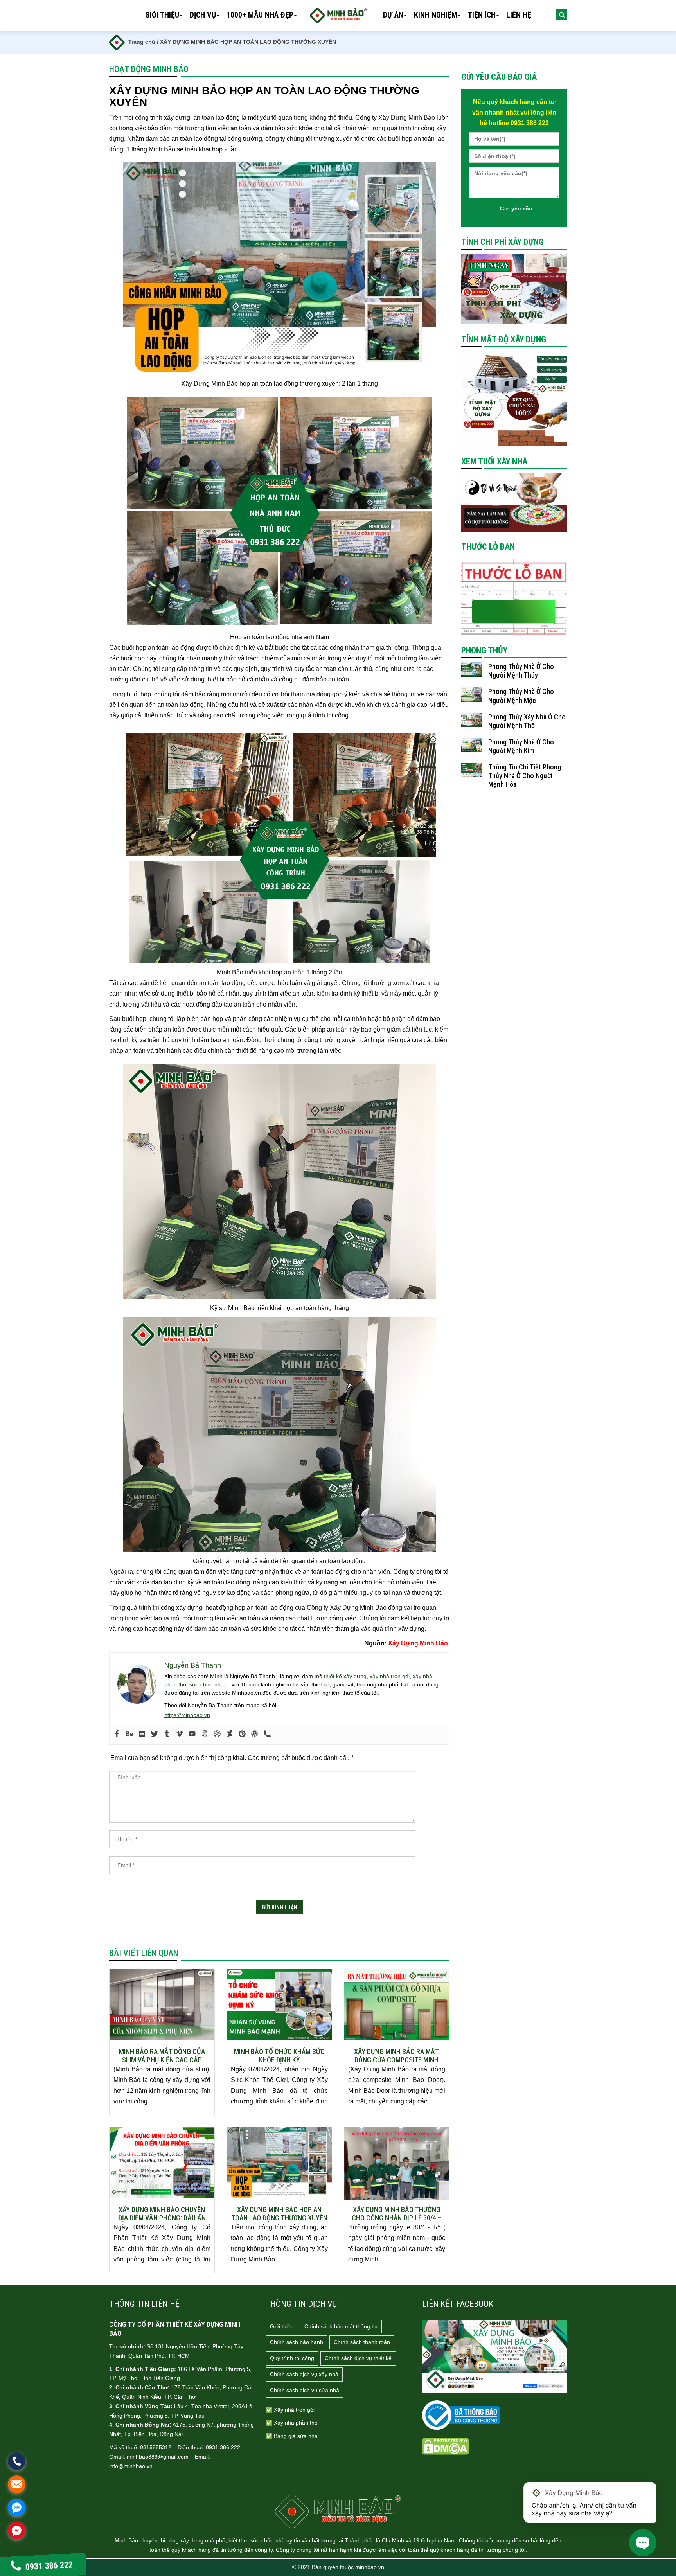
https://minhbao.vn (187, 1715)
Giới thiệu (162, 15)
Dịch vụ (203, 15)
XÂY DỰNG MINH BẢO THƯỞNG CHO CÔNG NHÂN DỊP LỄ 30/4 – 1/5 (397, 2214)
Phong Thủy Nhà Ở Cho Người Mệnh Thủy (521, 671)
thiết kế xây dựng (345, 1676)
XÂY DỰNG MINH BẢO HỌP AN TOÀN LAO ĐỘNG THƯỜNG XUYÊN (279, 2214)
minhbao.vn (370, 2567)
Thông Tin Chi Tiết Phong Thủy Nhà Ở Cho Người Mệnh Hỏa (525, 776)
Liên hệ (519, 15)
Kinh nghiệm (436, 15)
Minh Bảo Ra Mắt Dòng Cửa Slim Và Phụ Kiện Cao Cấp (162, 2056)
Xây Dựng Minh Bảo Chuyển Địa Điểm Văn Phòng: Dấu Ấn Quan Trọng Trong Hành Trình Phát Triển (162, 2214)
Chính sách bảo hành (297, 2342)
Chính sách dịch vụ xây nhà (304, 2374)
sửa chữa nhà (207, 1684)
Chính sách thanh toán (362, 2342)
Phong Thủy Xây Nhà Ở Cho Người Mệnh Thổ (527, 721)
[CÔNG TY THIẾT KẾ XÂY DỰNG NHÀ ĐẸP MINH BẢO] (338, 2511)
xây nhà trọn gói (390, 1676)
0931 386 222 (49, 2566)
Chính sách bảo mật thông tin (341, 2326)
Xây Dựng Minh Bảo (419, 1643)
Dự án (393, 15)
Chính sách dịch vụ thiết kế (358, 2358)
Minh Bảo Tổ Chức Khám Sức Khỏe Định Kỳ (279, 2056)
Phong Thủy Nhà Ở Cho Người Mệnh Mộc (521, 696)
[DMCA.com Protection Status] (446, 2446)
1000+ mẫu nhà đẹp (260, 15)
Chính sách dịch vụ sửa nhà (305, 2390)
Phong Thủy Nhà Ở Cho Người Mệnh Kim (521, 746)
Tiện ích (482, 15)
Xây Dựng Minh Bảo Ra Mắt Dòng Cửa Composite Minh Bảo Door (396, 2056)
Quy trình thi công (292, 2358)
